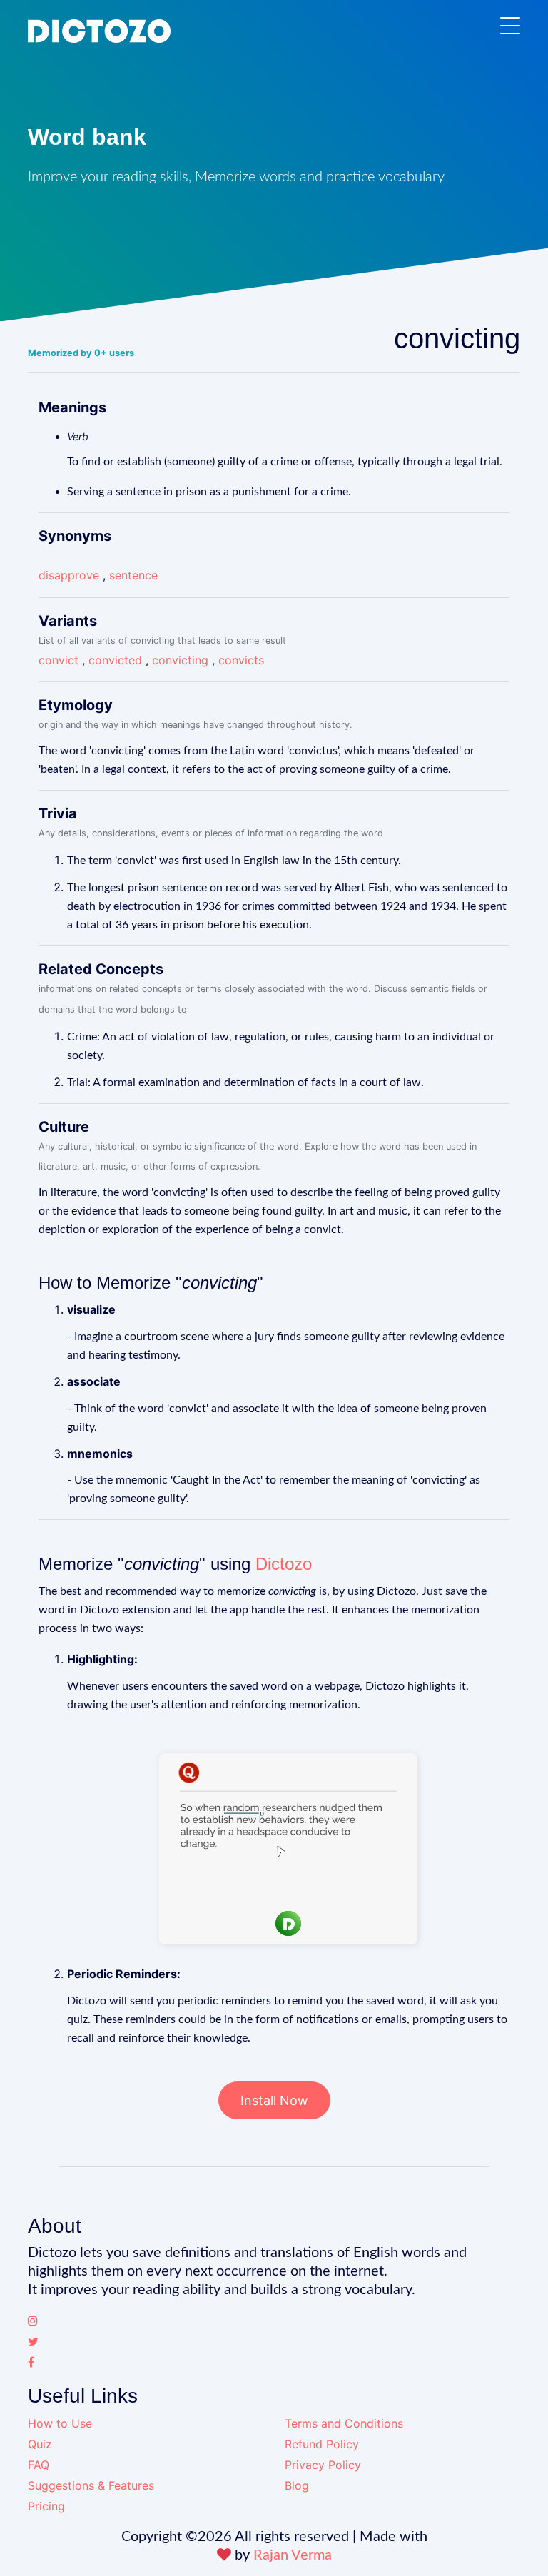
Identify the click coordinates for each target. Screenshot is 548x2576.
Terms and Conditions (344, 2423)
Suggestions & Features (91, 2485)
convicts (241, 660)
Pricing (46, 2506)
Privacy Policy (323, 2465)
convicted (115, 660)
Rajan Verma (293, 2555)
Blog (297, 2485)
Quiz (40, 2444)
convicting (180, 660)
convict (59, 660)
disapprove (69, 575)
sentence (133, 575)
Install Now (274, 2100)
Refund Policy (322, 2444)
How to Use (60, 2423)
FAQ (39, 2465)
